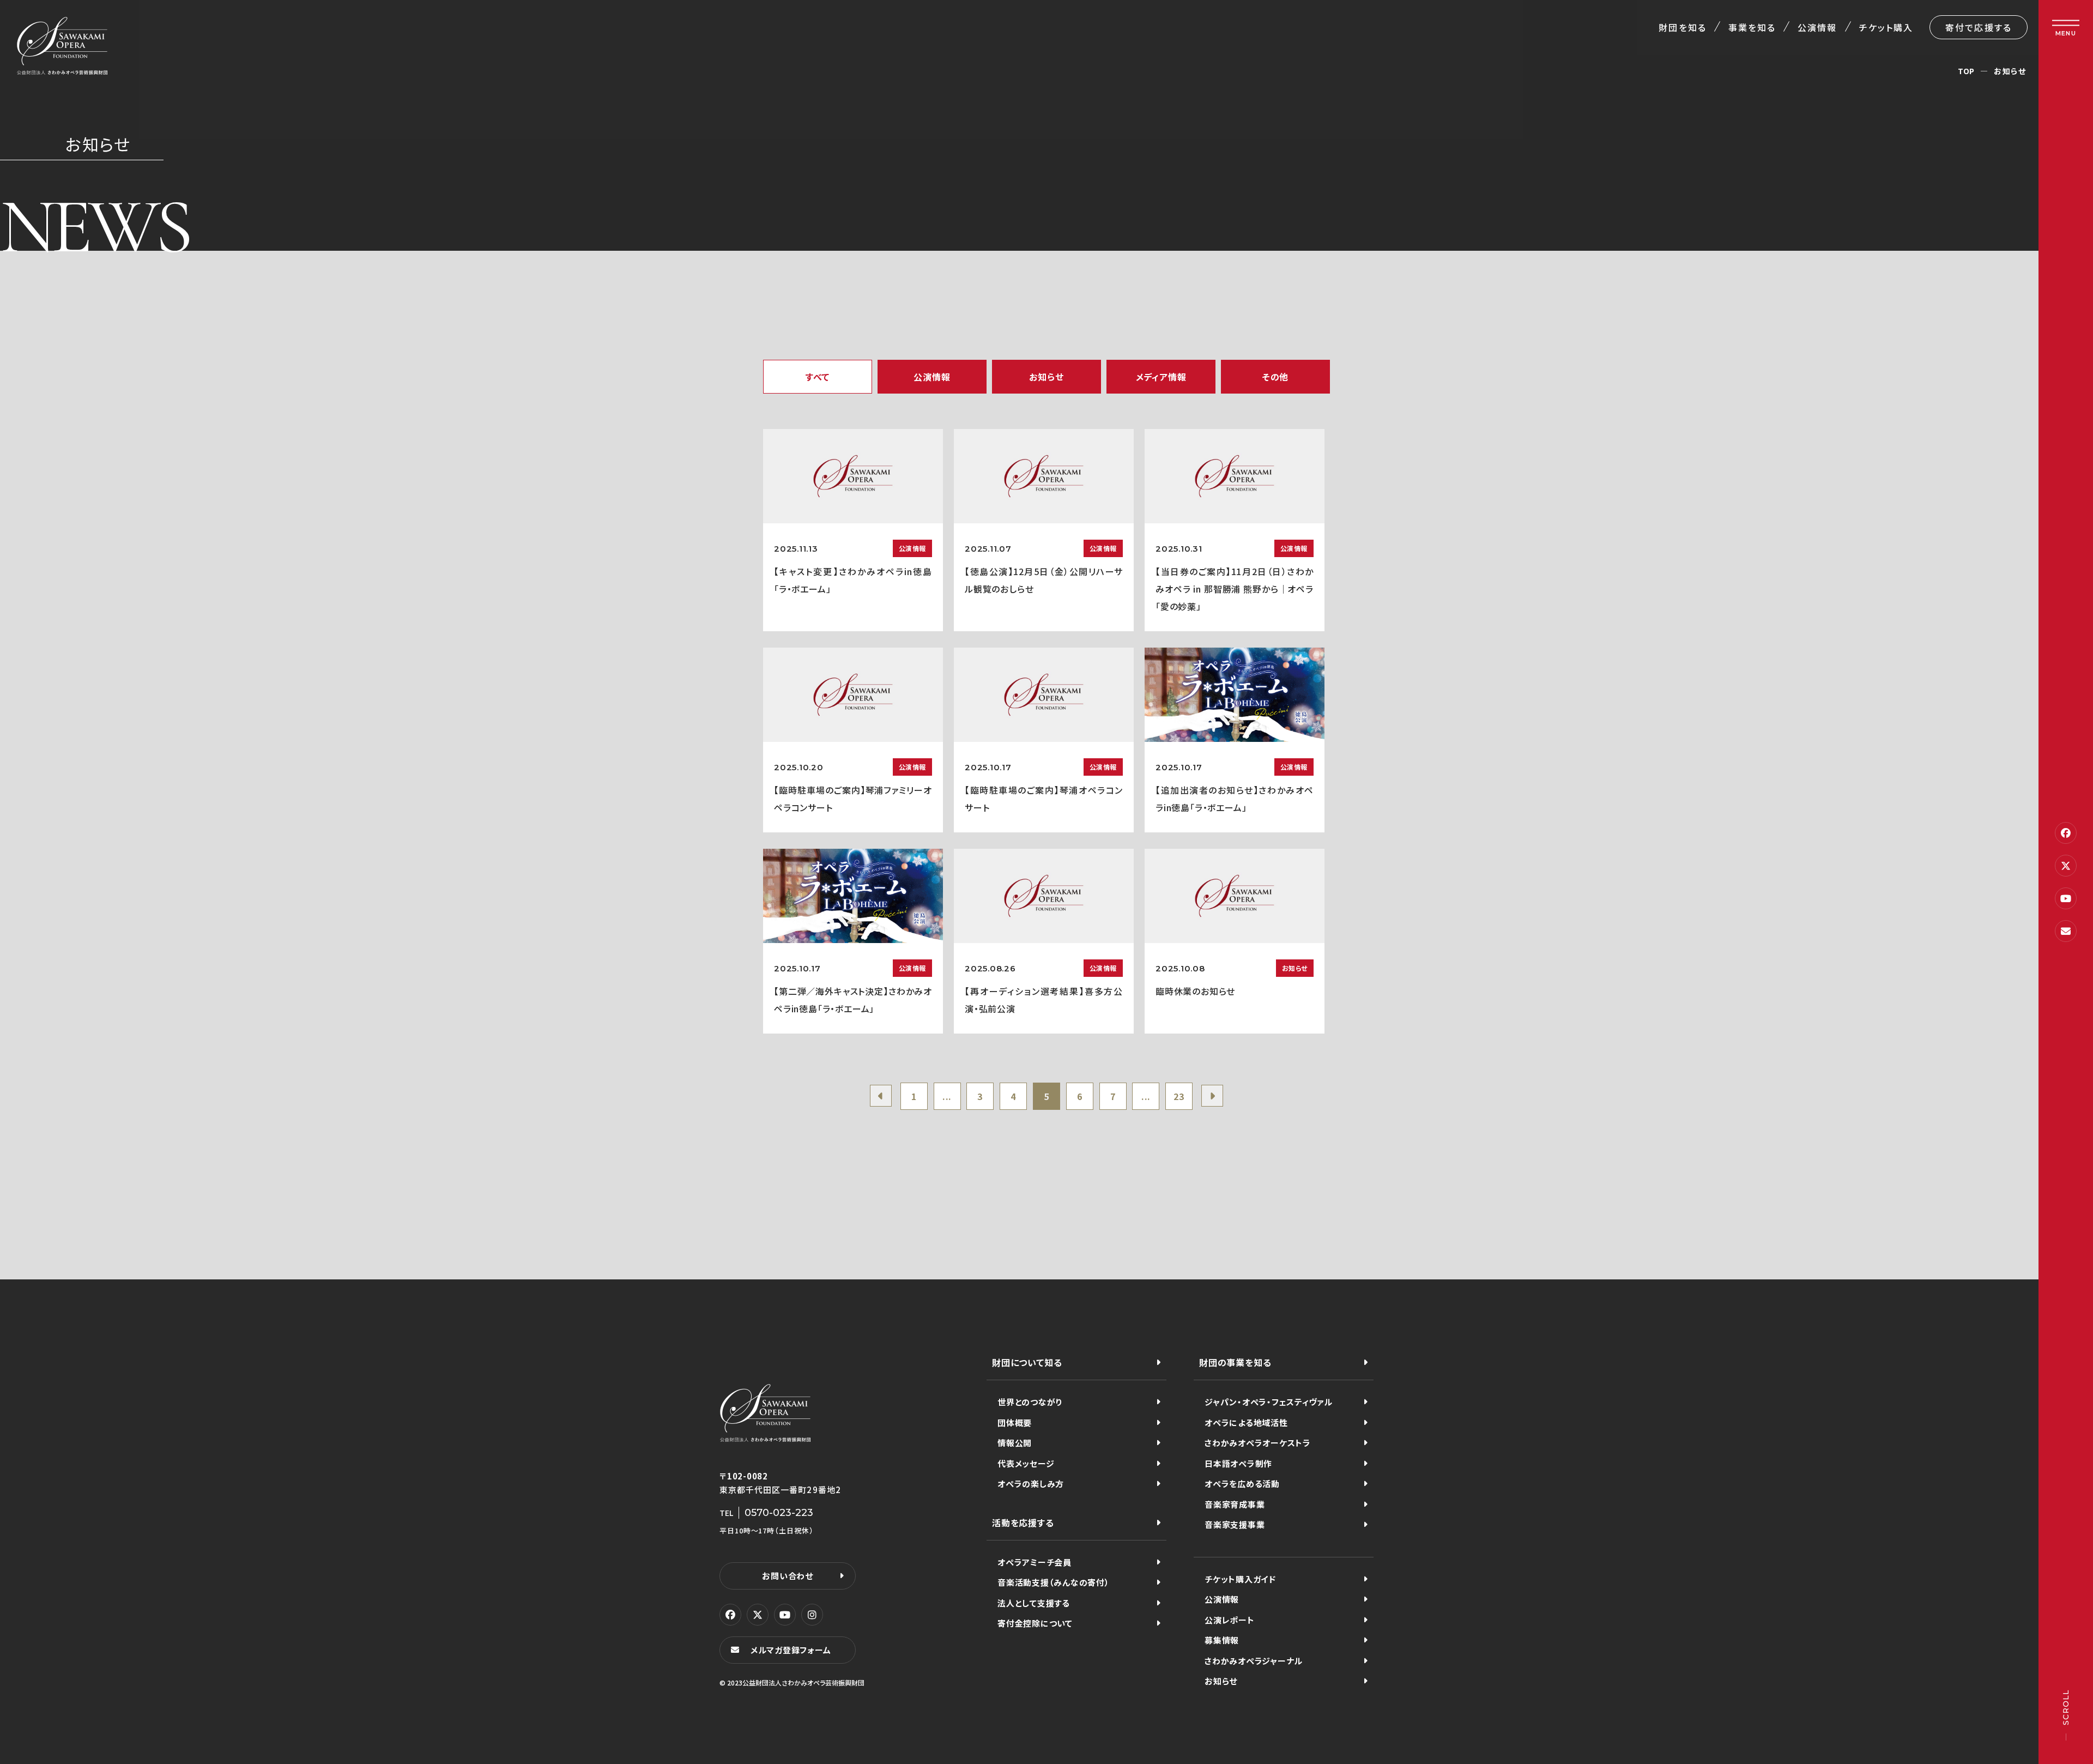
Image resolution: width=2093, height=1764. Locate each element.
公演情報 (1817, 27)
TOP (1966, 71)
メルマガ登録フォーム (791, 1650)
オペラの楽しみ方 (1031, 1484)
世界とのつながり (1030, 1402)
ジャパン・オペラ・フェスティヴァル (1269, 1402)
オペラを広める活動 (1242, 1484)
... (947, 1096)
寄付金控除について (1035, 1623)
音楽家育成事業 (1235, 1504)
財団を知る (1682, 27)
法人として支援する (1034, 1603)
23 (1179, 1096)
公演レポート (1230, 1620)
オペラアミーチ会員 (1035, 1562)
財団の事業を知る (1235, 1362)
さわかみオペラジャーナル (1254, 1661)
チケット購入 (1886, 27)
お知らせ (1221, 1681)
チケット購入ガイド (1240, 1579)
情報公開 (1015, 1443)
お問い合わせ (788, 1576)
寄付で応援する (1979, 27)
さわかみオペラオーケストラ (1258, 1443)
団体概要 (1015, 1422)
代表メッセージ (1026, 1463)
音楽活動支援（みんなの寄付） (1054, 1582)
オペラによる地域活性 (1246, 1422)
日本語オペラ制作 (1238, 1463)
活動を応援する (1023, 1523)
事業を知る (1752, 27)
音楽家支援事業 (1235, 1524)
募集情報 (1222, 1640)
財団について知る (1027, 1362)
